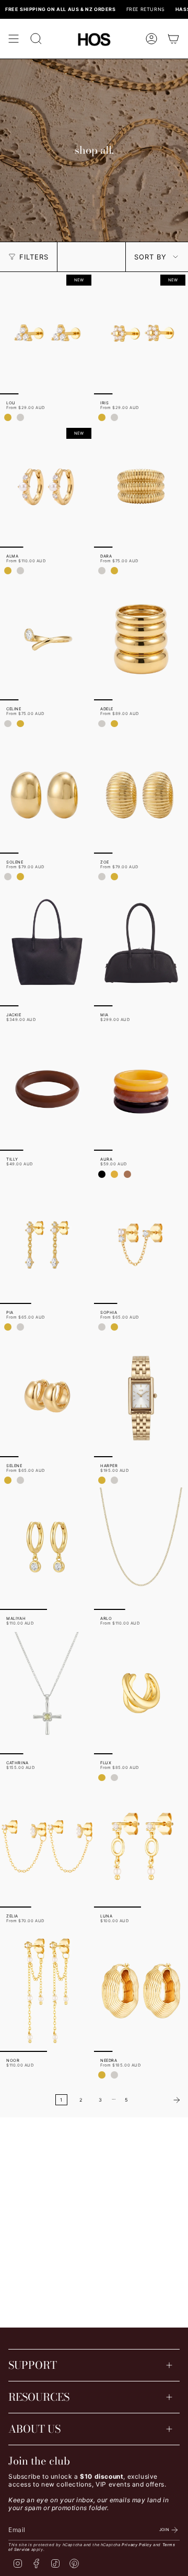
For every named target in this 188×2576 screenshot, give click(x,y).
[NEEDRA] (141, 1991)
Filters (34, 257)
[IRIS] (141, 333)
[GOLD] (8, 571)
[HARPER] (141, 1396)
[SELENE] (47, 1396)
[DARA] (141, 486)
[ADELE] (141, 639)
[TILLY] (47, 1090)
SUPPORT (33, 2365)
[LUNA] (141, 1846)
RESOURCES (39, 2397)
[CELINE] (47, 639)
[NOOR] (47, 1991)
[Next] (161, 2100)
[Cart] (173, 39)
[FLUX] (141, 1693)
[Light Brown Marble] (127, 1174)
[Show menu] (14, 39)
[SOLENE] (47, 792)
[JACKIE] (47, 945)
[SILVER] (20, 571)
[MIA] (141, 945)
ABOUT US (34, 2429)
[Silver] (20, 417)
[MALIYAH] (47, 1549)
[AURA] (141, 1090)
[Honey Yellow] (114, 1174)
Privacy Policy (137, 2545)
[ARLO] (141, 1549)
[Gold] (8, 417)
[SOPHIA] (141, 1243)
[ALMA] (47, 486)
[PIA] (47, 1243)
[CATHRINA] (47, 1693)
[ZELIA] (47, 1846)
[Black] (102, 1174)
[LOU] (47, 333)
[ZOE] (141, 792)
